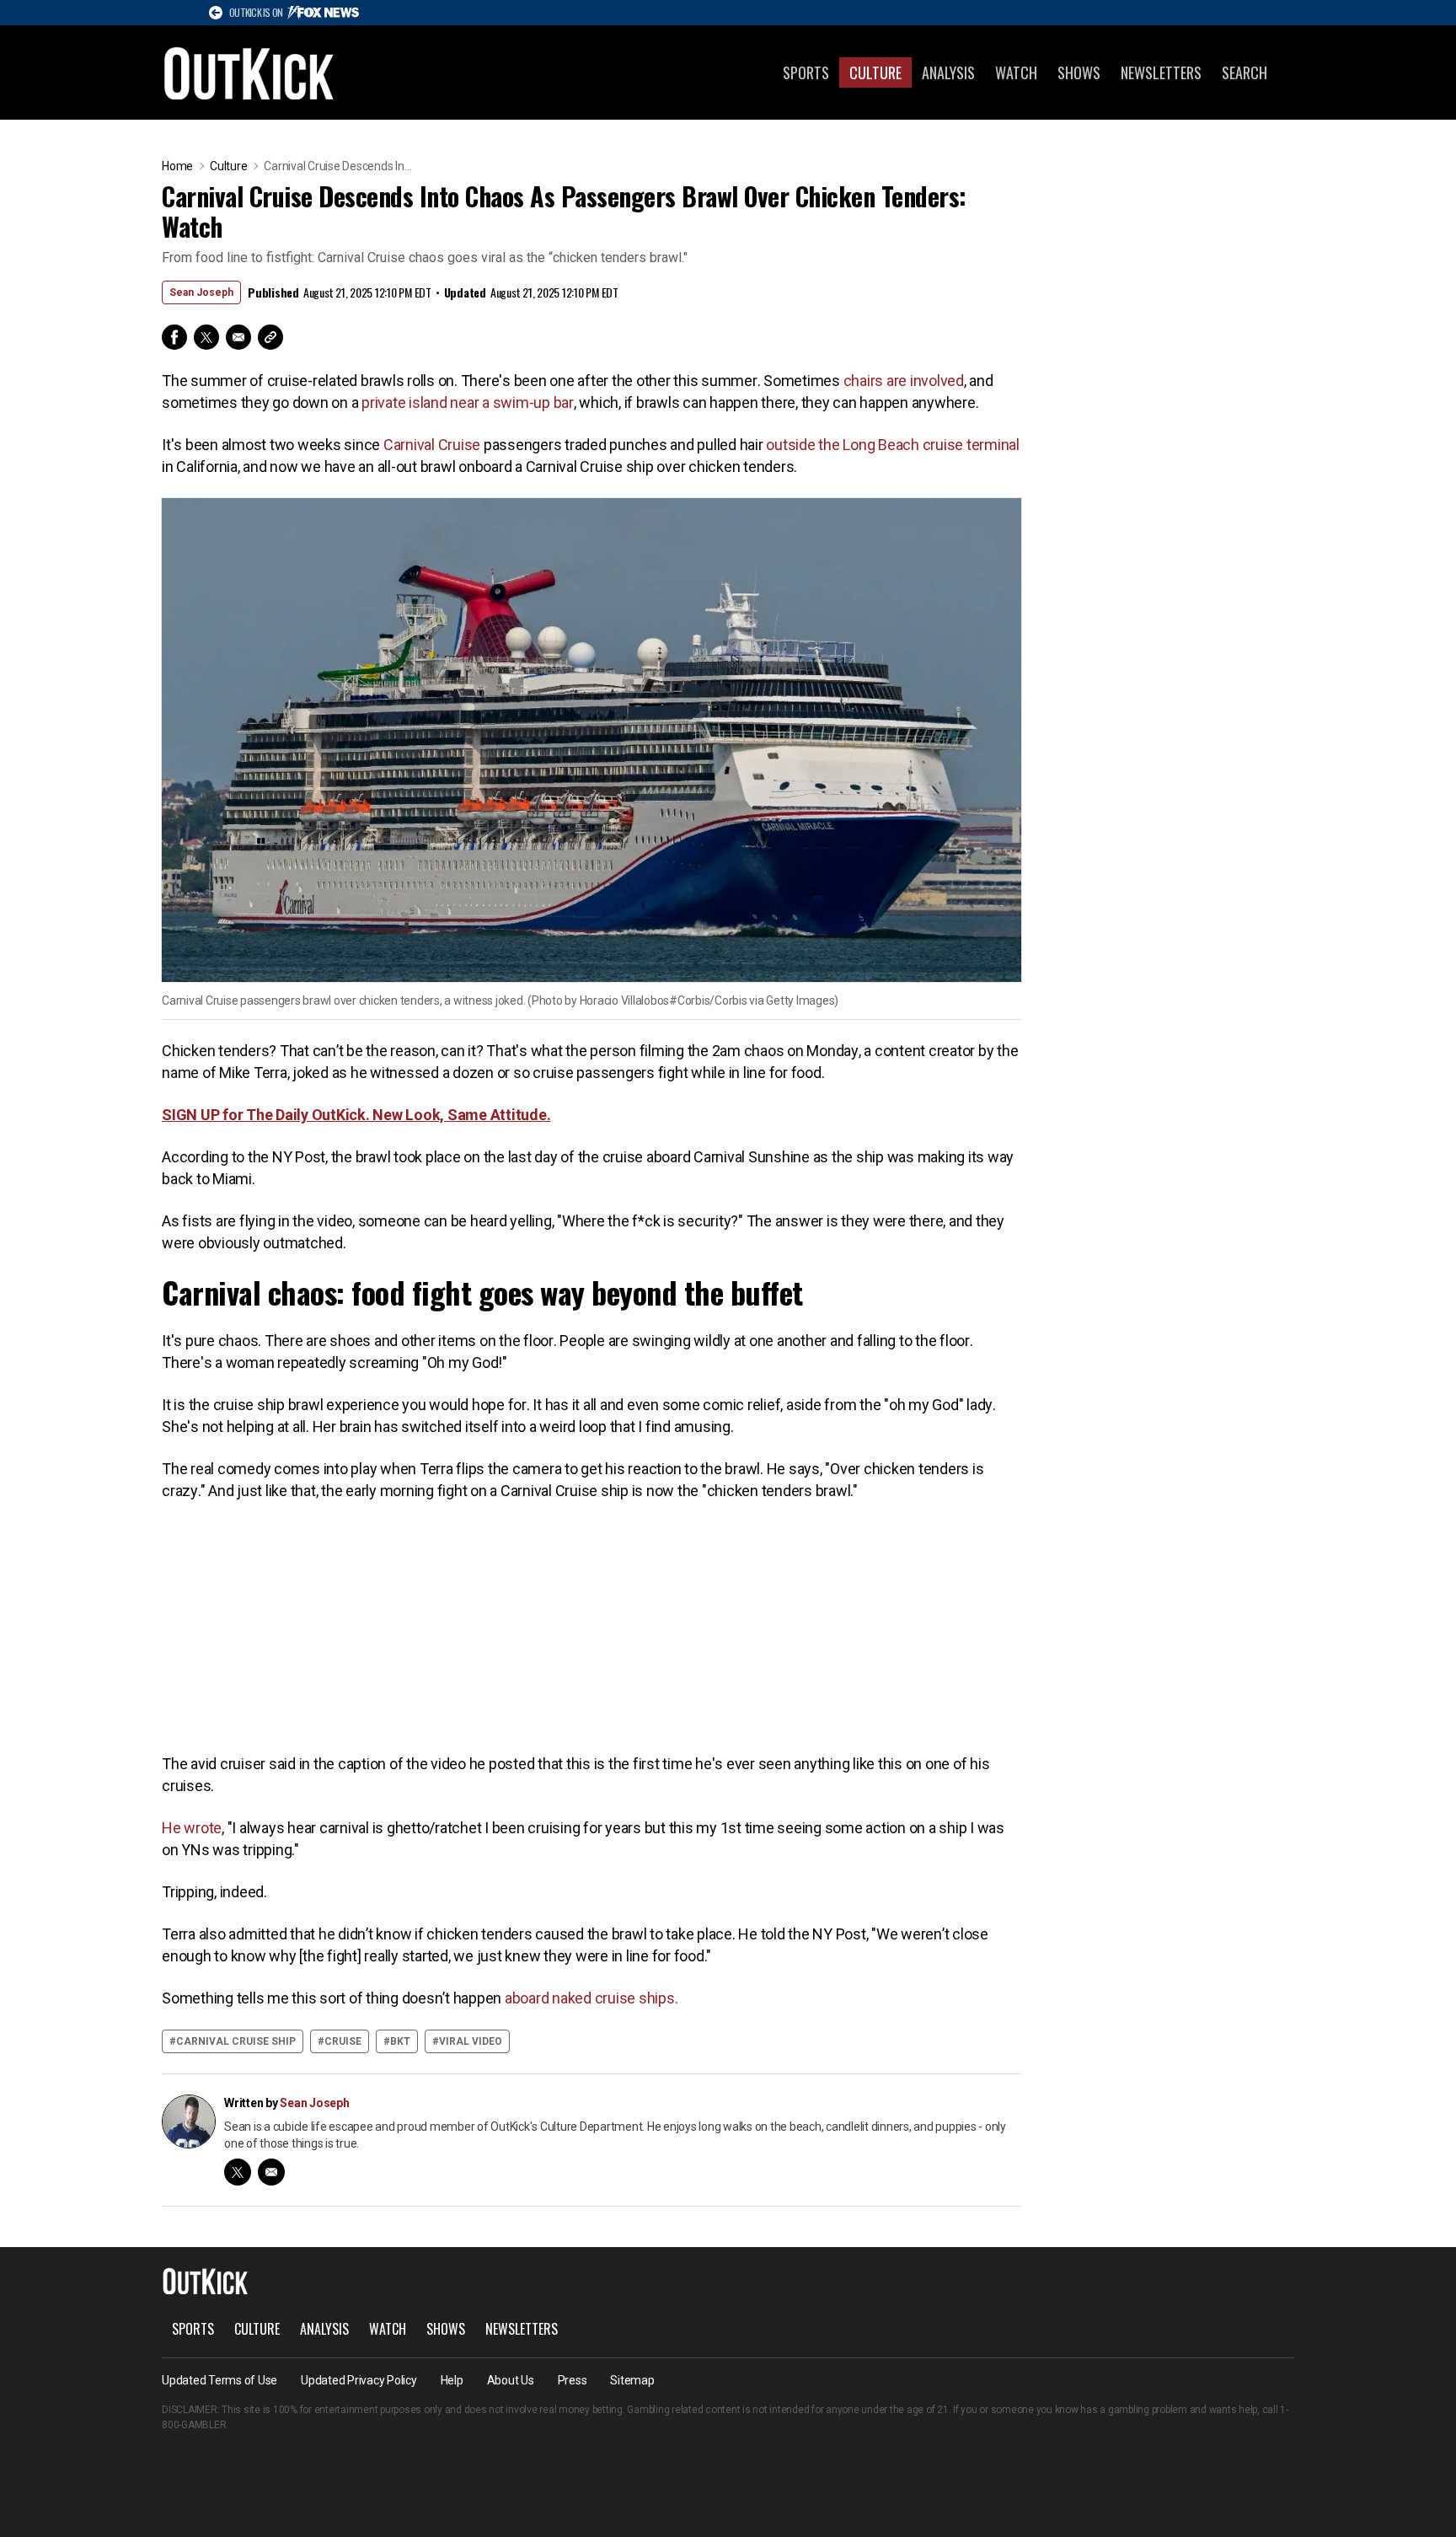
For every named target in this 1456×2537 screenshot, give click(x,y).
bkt (400, 2041)
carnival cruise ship (236, 2041)
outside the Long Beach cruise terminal (893, 445)
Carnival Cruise (432, 445)
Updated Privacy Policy (359, 2380)
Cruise (343, 2041)
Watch (1016, 72)
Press (573, 2380)
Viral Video (471, 2041)
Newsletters (1161, 72)
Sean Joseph (201, 292)
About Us (511, 2380)
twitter (238, 2172)
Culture (875, 72)
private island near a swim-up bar (468, 402)
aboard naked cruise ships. (591, 1998)
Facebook (174, 337)
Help (452, 2380)
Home (177, 166)
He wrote (192, 1828)
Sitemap (632, 2380)
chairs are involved (904, 381)
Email (238, 337)
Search (1245, 72)
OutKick (249, 72)
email (271, 2172)
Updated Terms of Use (219, 2380)
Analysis (948, 72)
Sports (806, 72)
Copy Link (270, 337)
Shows (1079, 72)
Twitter (206, 337)
